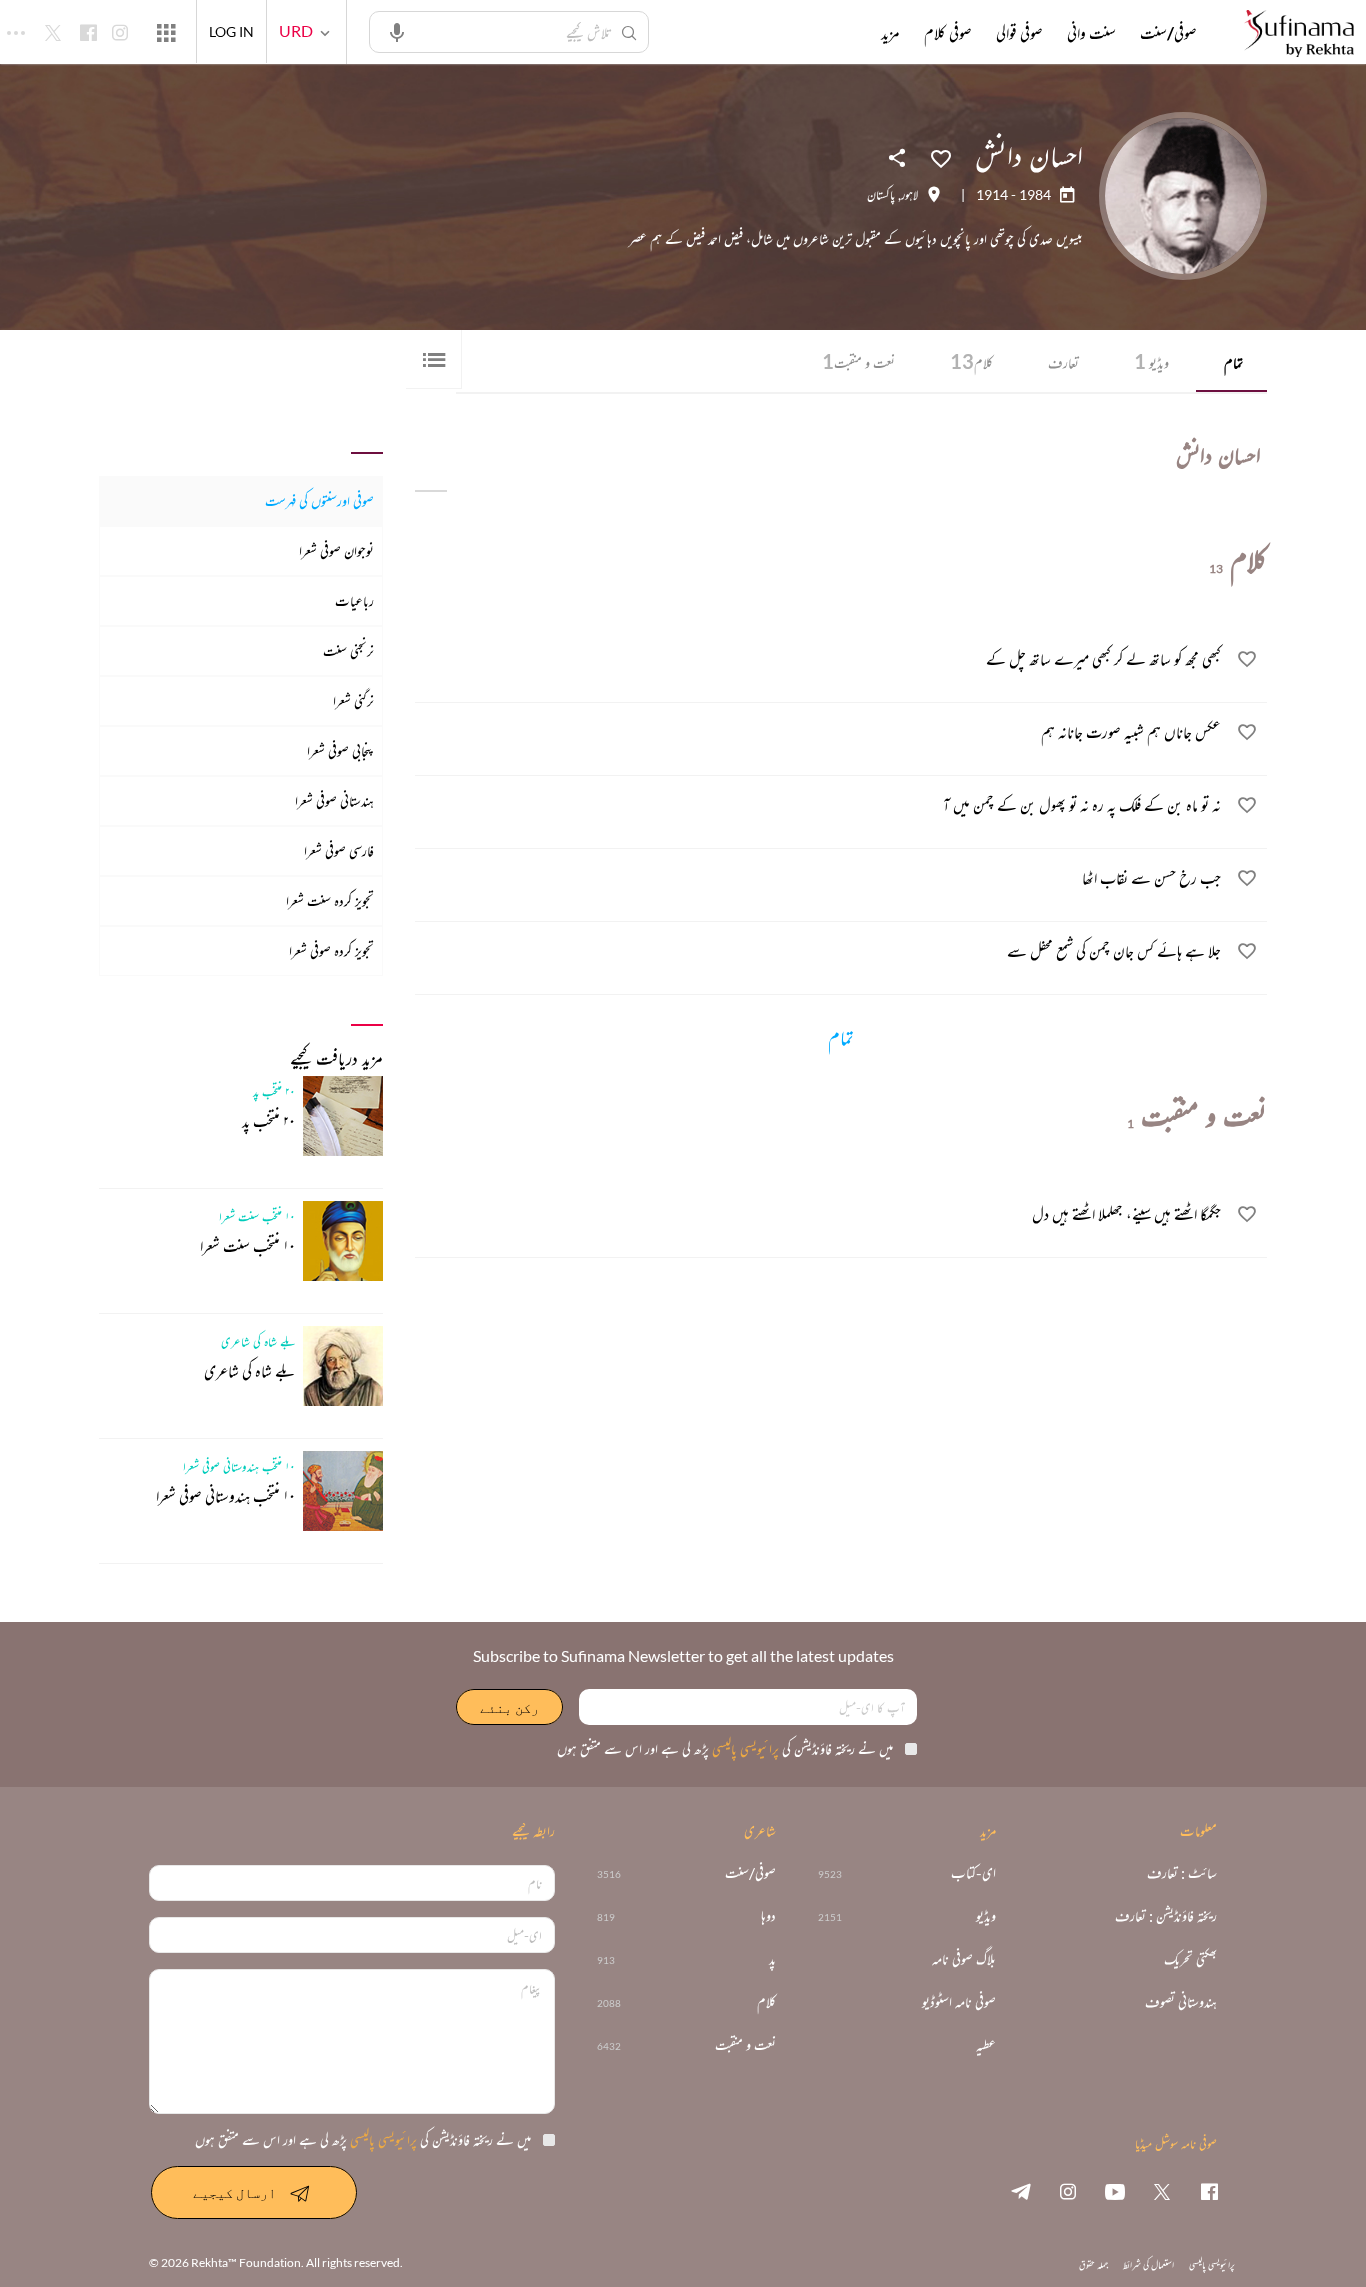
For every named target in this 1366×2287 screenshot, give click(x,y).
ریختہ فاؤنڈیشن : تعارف (1166, 1916)
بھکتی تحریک (1190, 1959)
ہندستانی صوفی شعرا (334, 800)
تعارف (1063, 362)
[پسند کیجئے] (941, 157)
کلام (971, 361)
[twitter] (1162, 2191)
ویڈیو (1151, 361)
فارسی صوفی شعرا (339, 850)
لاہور (909, 195)
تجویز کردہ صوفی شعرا (331, 950)
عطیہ (986, 2045)
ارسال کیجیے (234, 2192)
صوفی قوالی (1019, 33)
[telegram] (1021, 2191)
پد (772, 1959)
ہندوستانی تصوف (1181, 2002)
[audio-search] (397, 31)
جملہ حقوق (1093, 2264)
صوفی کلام (948, 33)
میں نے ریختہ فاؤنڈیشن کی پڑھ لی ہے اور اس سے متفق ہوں (725, 1748)
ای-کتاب (973, 1873)
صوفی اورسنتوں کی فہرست (319, 500)
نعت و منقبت (858, 361)
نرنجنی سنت (348, 650)
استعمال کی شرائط (1148, 2264)
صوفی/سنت (1168, 33)
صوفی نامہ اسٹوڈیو (959, 2002)
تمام (1233, 362)
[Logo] (1299, 34)
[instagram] (1068, 2191)
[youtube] (1115, 2191)
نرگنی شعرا (353, 700)
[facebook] (1209, 2191)
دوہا (768, 1916)
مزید (890, 33)
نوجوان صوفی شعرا (336, 550)
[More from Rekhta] (166, 32)
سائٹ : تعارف (1182, 1873)
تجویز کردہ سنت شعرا (330, 900)
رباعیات (354, 600)
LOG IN (231, 31)
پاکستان (881, 195)
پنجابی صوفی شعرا (340, 750)
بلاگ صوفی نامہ (964, 1959)
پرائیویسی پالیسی (744, 1748)
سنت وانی (1091, 33)
